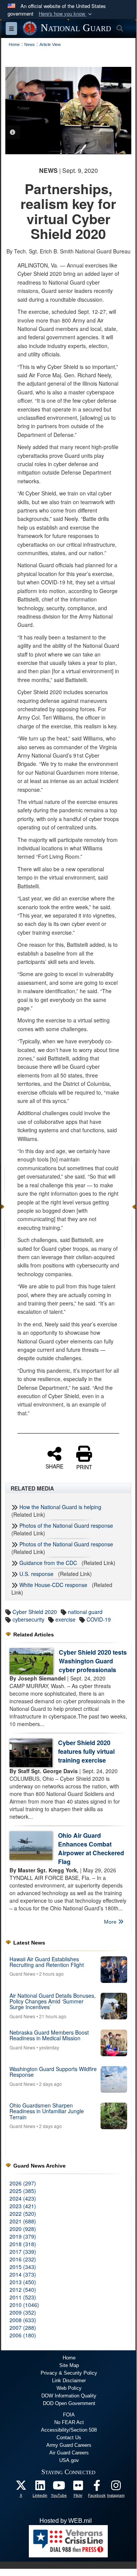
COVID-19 (99, 1619)
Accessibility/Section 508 (69, 2430)
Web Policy (69, 2388)
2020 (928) (23, 2229)
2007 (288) (23, 2328)
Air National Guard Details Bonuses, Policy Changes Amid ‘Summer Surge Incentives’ (53, 2001)
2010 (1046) (24, 2305)
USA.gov (69, 2460)
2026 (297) (23, 2183)
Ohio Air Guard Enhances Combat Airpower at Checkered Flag (91, 1848)
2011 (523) (23, 2297)
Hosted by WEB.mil (66, 2521)
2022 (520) (23, 2214)
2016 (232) (23, 2259)
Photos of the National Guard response (66, 1525)
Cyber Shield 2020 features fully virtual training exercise (86, 1751)
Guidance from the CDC (48, 1563)
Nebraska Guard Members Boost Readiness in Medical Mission (49, 2035)
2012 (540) (23, 2290)
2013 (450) (23, 2282)
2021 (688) (23, 2221)
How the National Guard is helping (60, 1507)
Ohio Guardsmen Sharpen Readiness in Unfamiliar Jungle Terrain (47, 2111)
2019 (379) (23, 2236)
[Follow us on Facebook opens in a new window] (97, 2487)
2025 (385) (23, 2191)
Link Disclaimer (69, 2381)
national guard (85, 1612)
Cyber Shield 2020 (35, 1612)
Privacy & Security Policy (69, 2373)
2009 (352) (23, 2312)
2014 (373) (23, 2274)
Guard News (22, 1974)
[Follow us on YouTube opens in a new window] (59, 2487)
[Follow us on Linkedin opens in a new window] (40, 2487)
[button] (66, 14)
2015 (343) (23, 2267)
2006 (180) (23, 2335)
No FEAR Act (69, 2422)
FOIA (69, 2415)
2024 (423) (23, 2198)
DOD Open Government (69, 2403)
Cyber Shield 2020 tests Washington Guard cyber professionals (93, 1661)
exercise (65, 1619)
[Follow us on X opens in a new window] (21, 2487)
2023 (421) (23, 2206)
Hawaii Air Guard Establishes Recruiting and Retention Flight (47, 1962)
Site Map (69, 2365)
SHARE (54, 1466)
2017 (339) (23, 2252)
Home (69, 2358)
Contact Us (69, 2438)
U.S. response (36, 1574)
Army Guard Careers (69, 2445)
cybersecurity (28, 1619)
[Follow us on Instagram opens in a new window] (116, 2487)
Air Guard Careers (69, 2453)
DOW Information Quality (69, 2396)
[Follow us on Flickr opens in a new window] (78, 2487)
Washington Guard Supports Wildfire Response (53, 2072)
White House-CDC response (53, 1585)
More (111, 1922)
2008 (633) (23, 2320)
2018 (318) (23, 2244)
